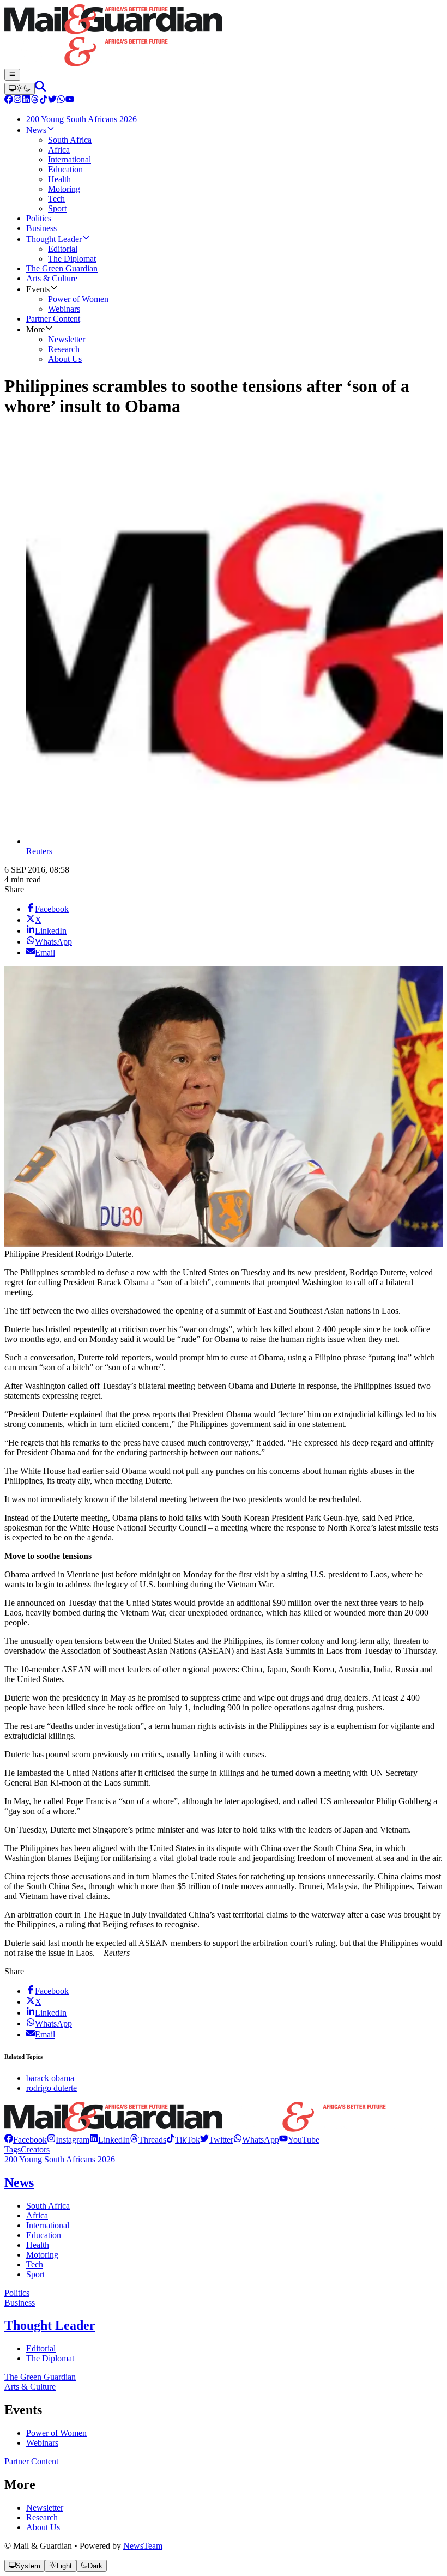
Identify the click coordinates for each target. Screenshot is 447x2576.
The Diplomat (50, 2358)
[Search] (40, 89)
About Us (43, 2527)
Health (38, 2245)
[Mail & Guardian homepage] (224, 37)
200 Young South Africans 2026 (60, 2159)
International (48, 2225)
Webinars (42, 2443)
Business (20, 2303)
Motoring (42, 2255)
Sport (35, 2274)
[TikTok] (44, 101)
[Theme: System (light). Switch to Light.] (20, 89)
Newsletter (45, 2508)
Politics (17, 2293)
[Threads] (35, 101)
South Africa (48, 2206)
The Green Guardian (40, 2377)
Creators (35, 2149)
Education (44, 2235)
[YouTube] (70, 101)
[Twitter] (52, 101)
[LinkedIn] (26, 101)
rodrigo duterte (52, 2088)
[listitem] (26, 2140)
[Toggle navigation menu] (12, 75)
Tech (35, 2264)
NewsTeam (143, 2546)
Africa (37, 2215)
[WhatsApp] (61, 101)
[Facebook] (9, 101)
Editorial (41, 2348)
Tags (13, 2149)
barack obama (50, 2078)
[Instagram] (17, 101)
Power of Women (56, 2433)
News (19, 2182)
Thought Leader (50, 2325)
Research (42, 2517)
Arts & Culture (30, 2387)
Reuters (39, 851)
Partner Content (31, 2461)
